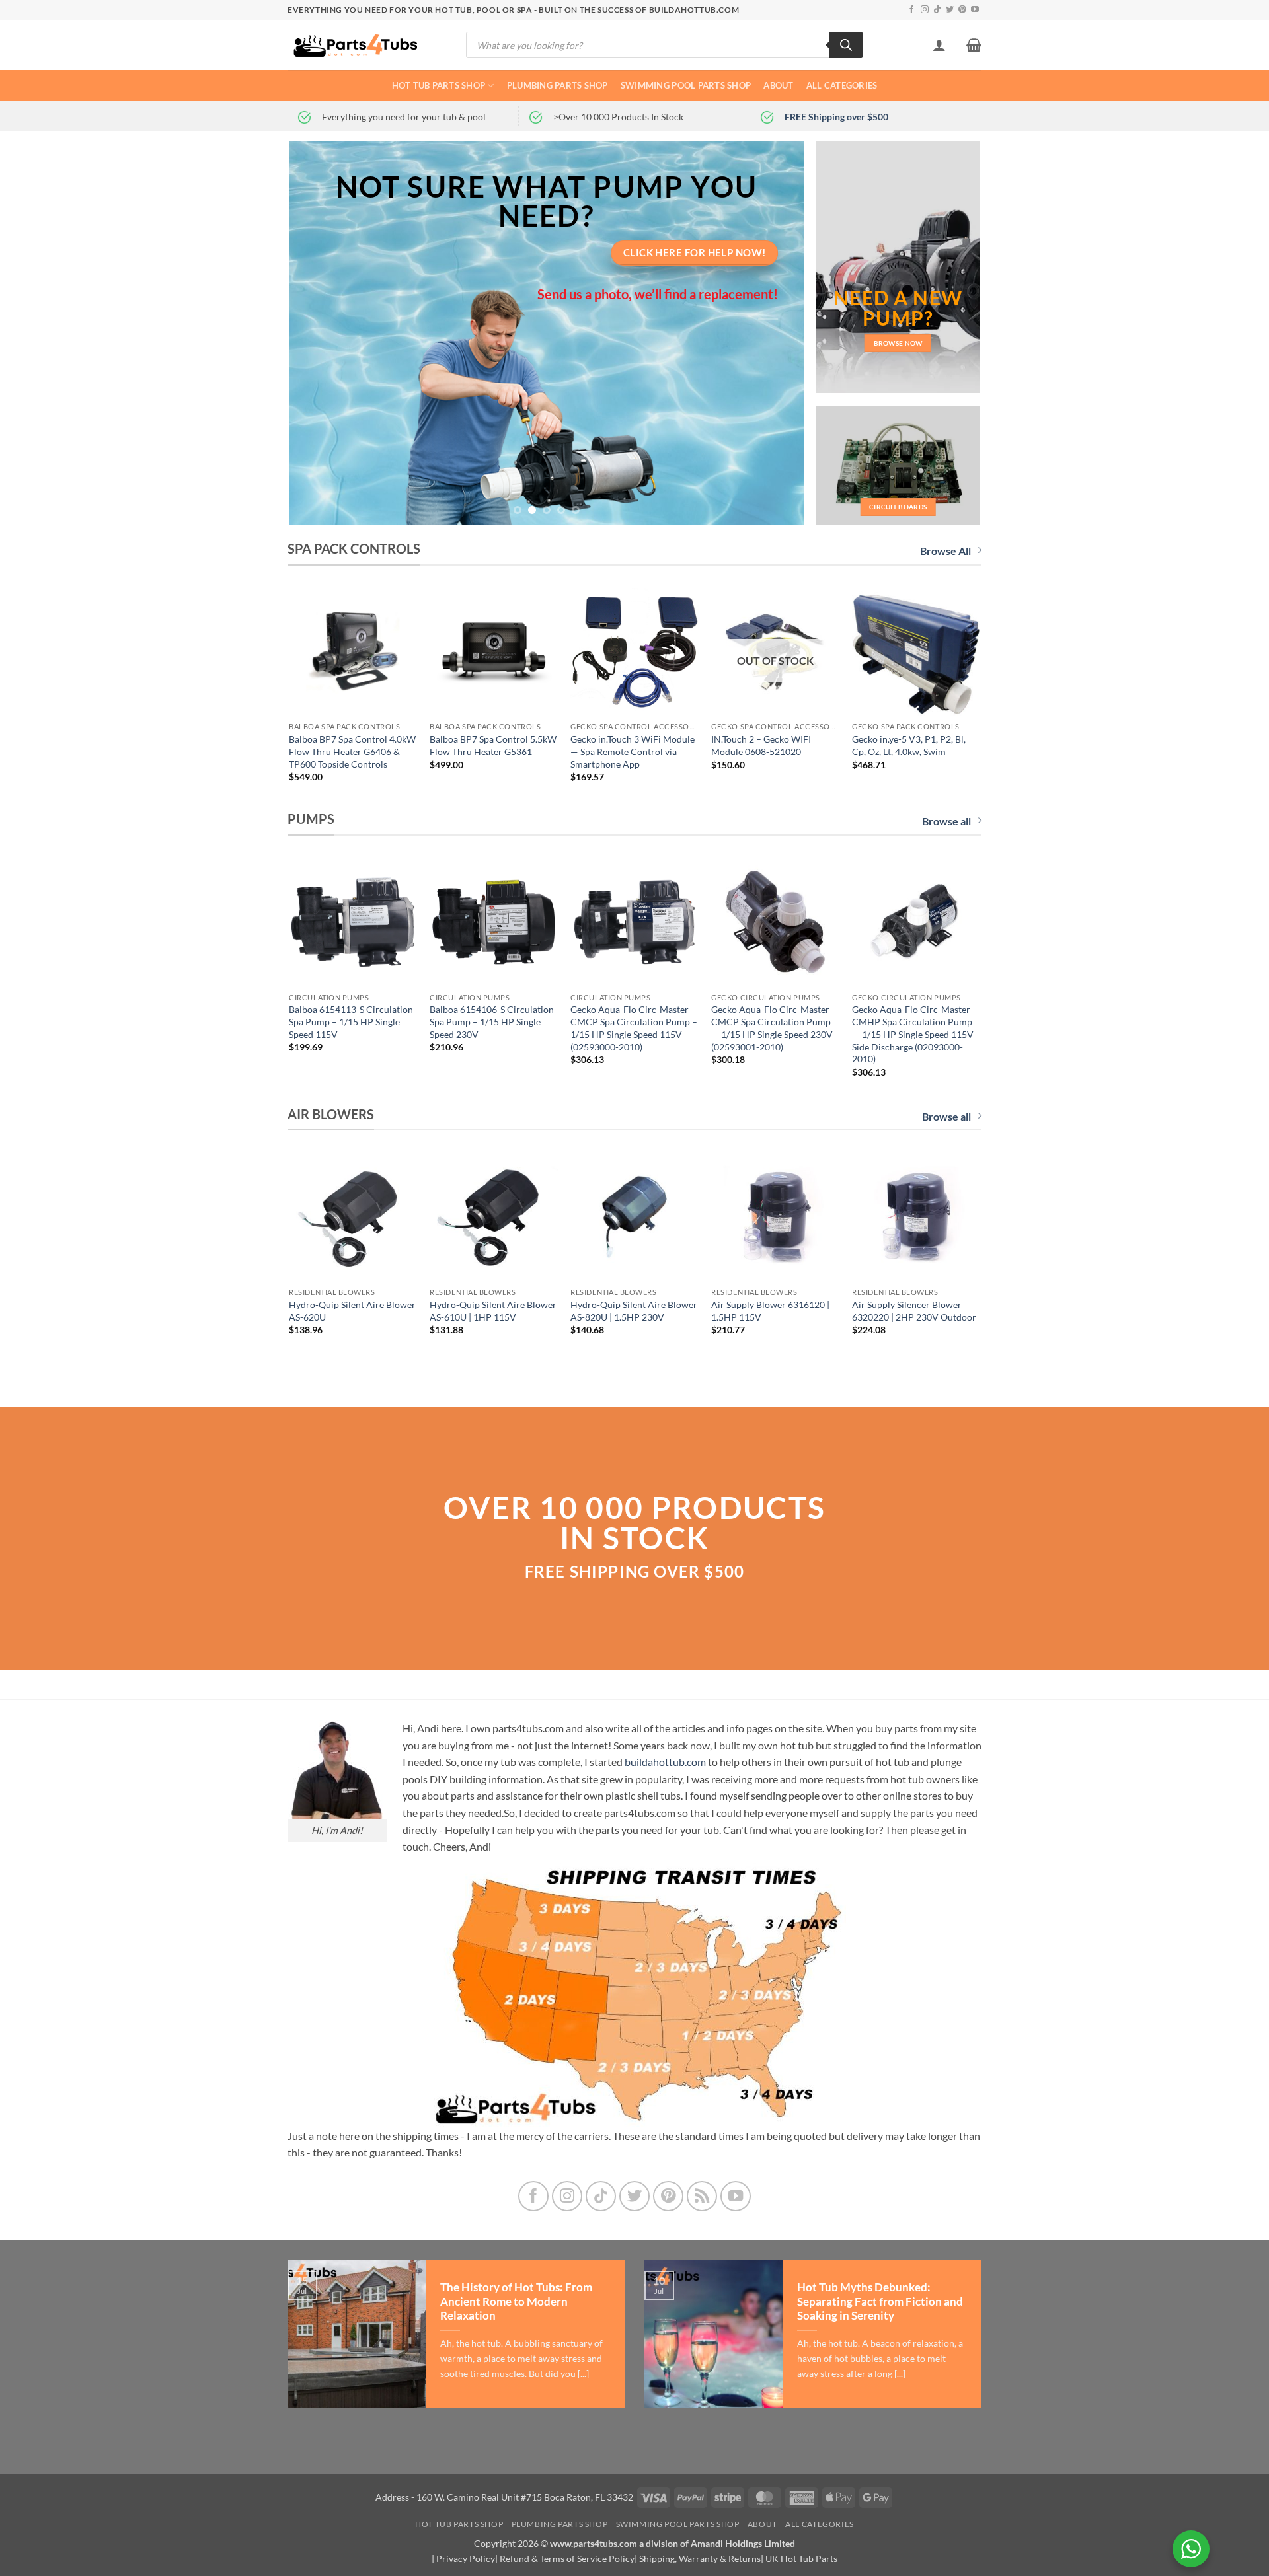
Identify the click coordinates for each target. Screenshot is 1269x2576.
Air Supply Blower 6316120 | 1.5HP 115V (770, 1311)
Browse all (946, 821)
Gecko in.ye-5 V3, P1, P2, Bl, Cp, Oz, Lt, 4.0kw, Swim (909, 745)
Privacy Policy (466, 2558)
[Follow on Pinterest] (962, 10)
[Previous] (316, 334)
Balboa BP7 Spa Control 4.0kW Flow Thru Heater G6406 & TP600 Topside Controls (352, 751)
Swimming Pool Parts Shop (686, 85)
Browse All (945, 551)
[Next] (777, 334)
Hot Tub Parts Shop (439, 85)
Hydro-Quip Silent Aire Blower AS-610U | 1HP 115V (493, 1311)
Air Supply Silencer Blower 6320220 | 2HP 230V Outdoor (914, 1311)
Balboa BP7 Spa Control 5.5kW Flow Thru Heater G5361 (493, 745)
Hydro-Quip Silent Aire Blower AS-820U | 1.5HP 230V (634, 1311)
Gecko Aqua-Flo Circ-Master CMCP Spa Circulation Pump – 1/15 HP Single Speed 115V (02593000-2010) (634, 1028)
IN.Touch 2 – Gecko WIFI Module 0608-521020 (761, 745)
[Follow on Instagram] (925, 10)
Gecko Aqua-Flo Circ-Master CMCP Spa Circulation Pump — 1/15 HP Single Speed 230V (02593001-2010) (772, 1028)
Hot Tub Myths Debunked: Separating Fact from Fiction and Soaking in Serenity (880, 2301)
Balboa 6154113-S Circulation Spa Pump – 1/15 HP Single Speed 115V (351, 1021)
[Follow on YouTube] (975, 10)
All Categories (842, 85)
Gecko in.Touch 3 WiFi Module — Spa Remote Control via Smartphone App (633, 751)
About (778, 85)
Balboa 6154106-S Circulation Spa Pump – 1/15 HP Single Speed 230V (492, 1021)
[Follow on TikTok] (937, 10)
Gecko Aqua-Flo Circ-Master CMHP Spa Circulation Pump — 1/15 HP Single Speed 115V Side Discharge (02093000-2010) (913, 1034)
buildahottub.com (665, 1762)
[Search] (846, 45)
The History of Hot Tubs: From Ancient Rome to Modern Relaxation (516, 2301)
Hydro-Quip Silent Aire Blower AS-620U (352, 1311)
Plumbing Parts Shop (558, 85)
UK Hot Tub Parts (801, 2558)
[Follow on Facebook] (911, 10)
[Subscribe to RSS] (702, 2196)
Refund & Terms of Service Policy (567, 2558)
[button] (939, 45)
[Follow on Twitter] (950, 10)
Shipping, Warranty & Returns (700, 2558)
